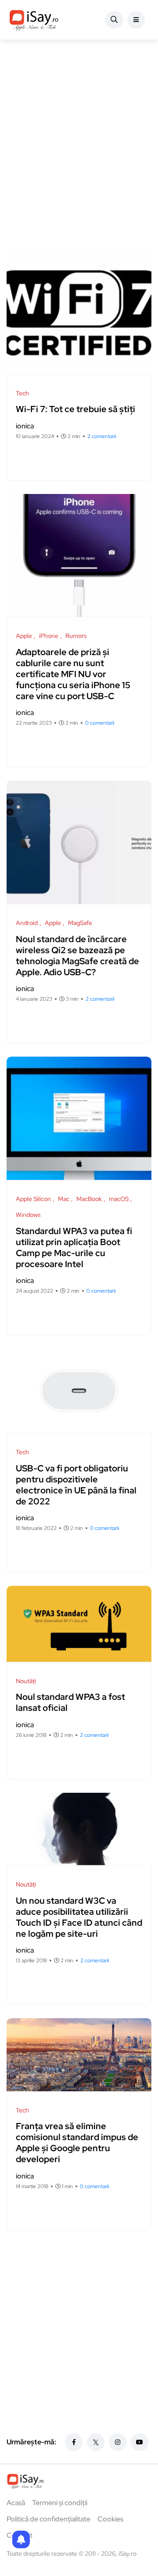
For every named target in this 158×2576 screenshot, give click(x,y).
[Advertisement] (79, 145)
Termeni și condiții (60, 2503)
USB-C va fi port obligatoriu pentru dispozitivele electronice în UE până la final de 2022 (76, 1485)
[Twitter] (96, 2442)
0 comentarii (100, 723)
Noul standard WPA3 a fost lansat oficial (70, 1703)
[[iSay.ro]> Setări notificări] (21, 2539)
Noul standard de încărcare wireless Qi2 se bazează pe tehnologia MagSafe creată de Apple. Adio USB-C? (77, 956)
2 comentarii (102, 436)
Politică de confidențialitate (48, 2519)
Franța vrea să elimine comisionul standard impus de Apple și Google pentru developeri (77, 2143)
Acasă (16, 2503)
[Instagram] (118, 2442)
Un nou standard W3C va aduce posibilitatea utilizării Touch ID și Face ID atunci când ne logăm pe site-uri (79, 1917)
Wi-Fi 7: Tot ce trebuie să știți (75, 409)
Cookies (110, 2519)
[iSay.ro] (34, 20)
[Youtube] (140, 2442)
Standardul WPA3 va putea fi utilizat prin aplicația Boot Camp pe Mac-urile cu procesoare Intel (74, 1247)
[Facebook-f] (74, 2442)
